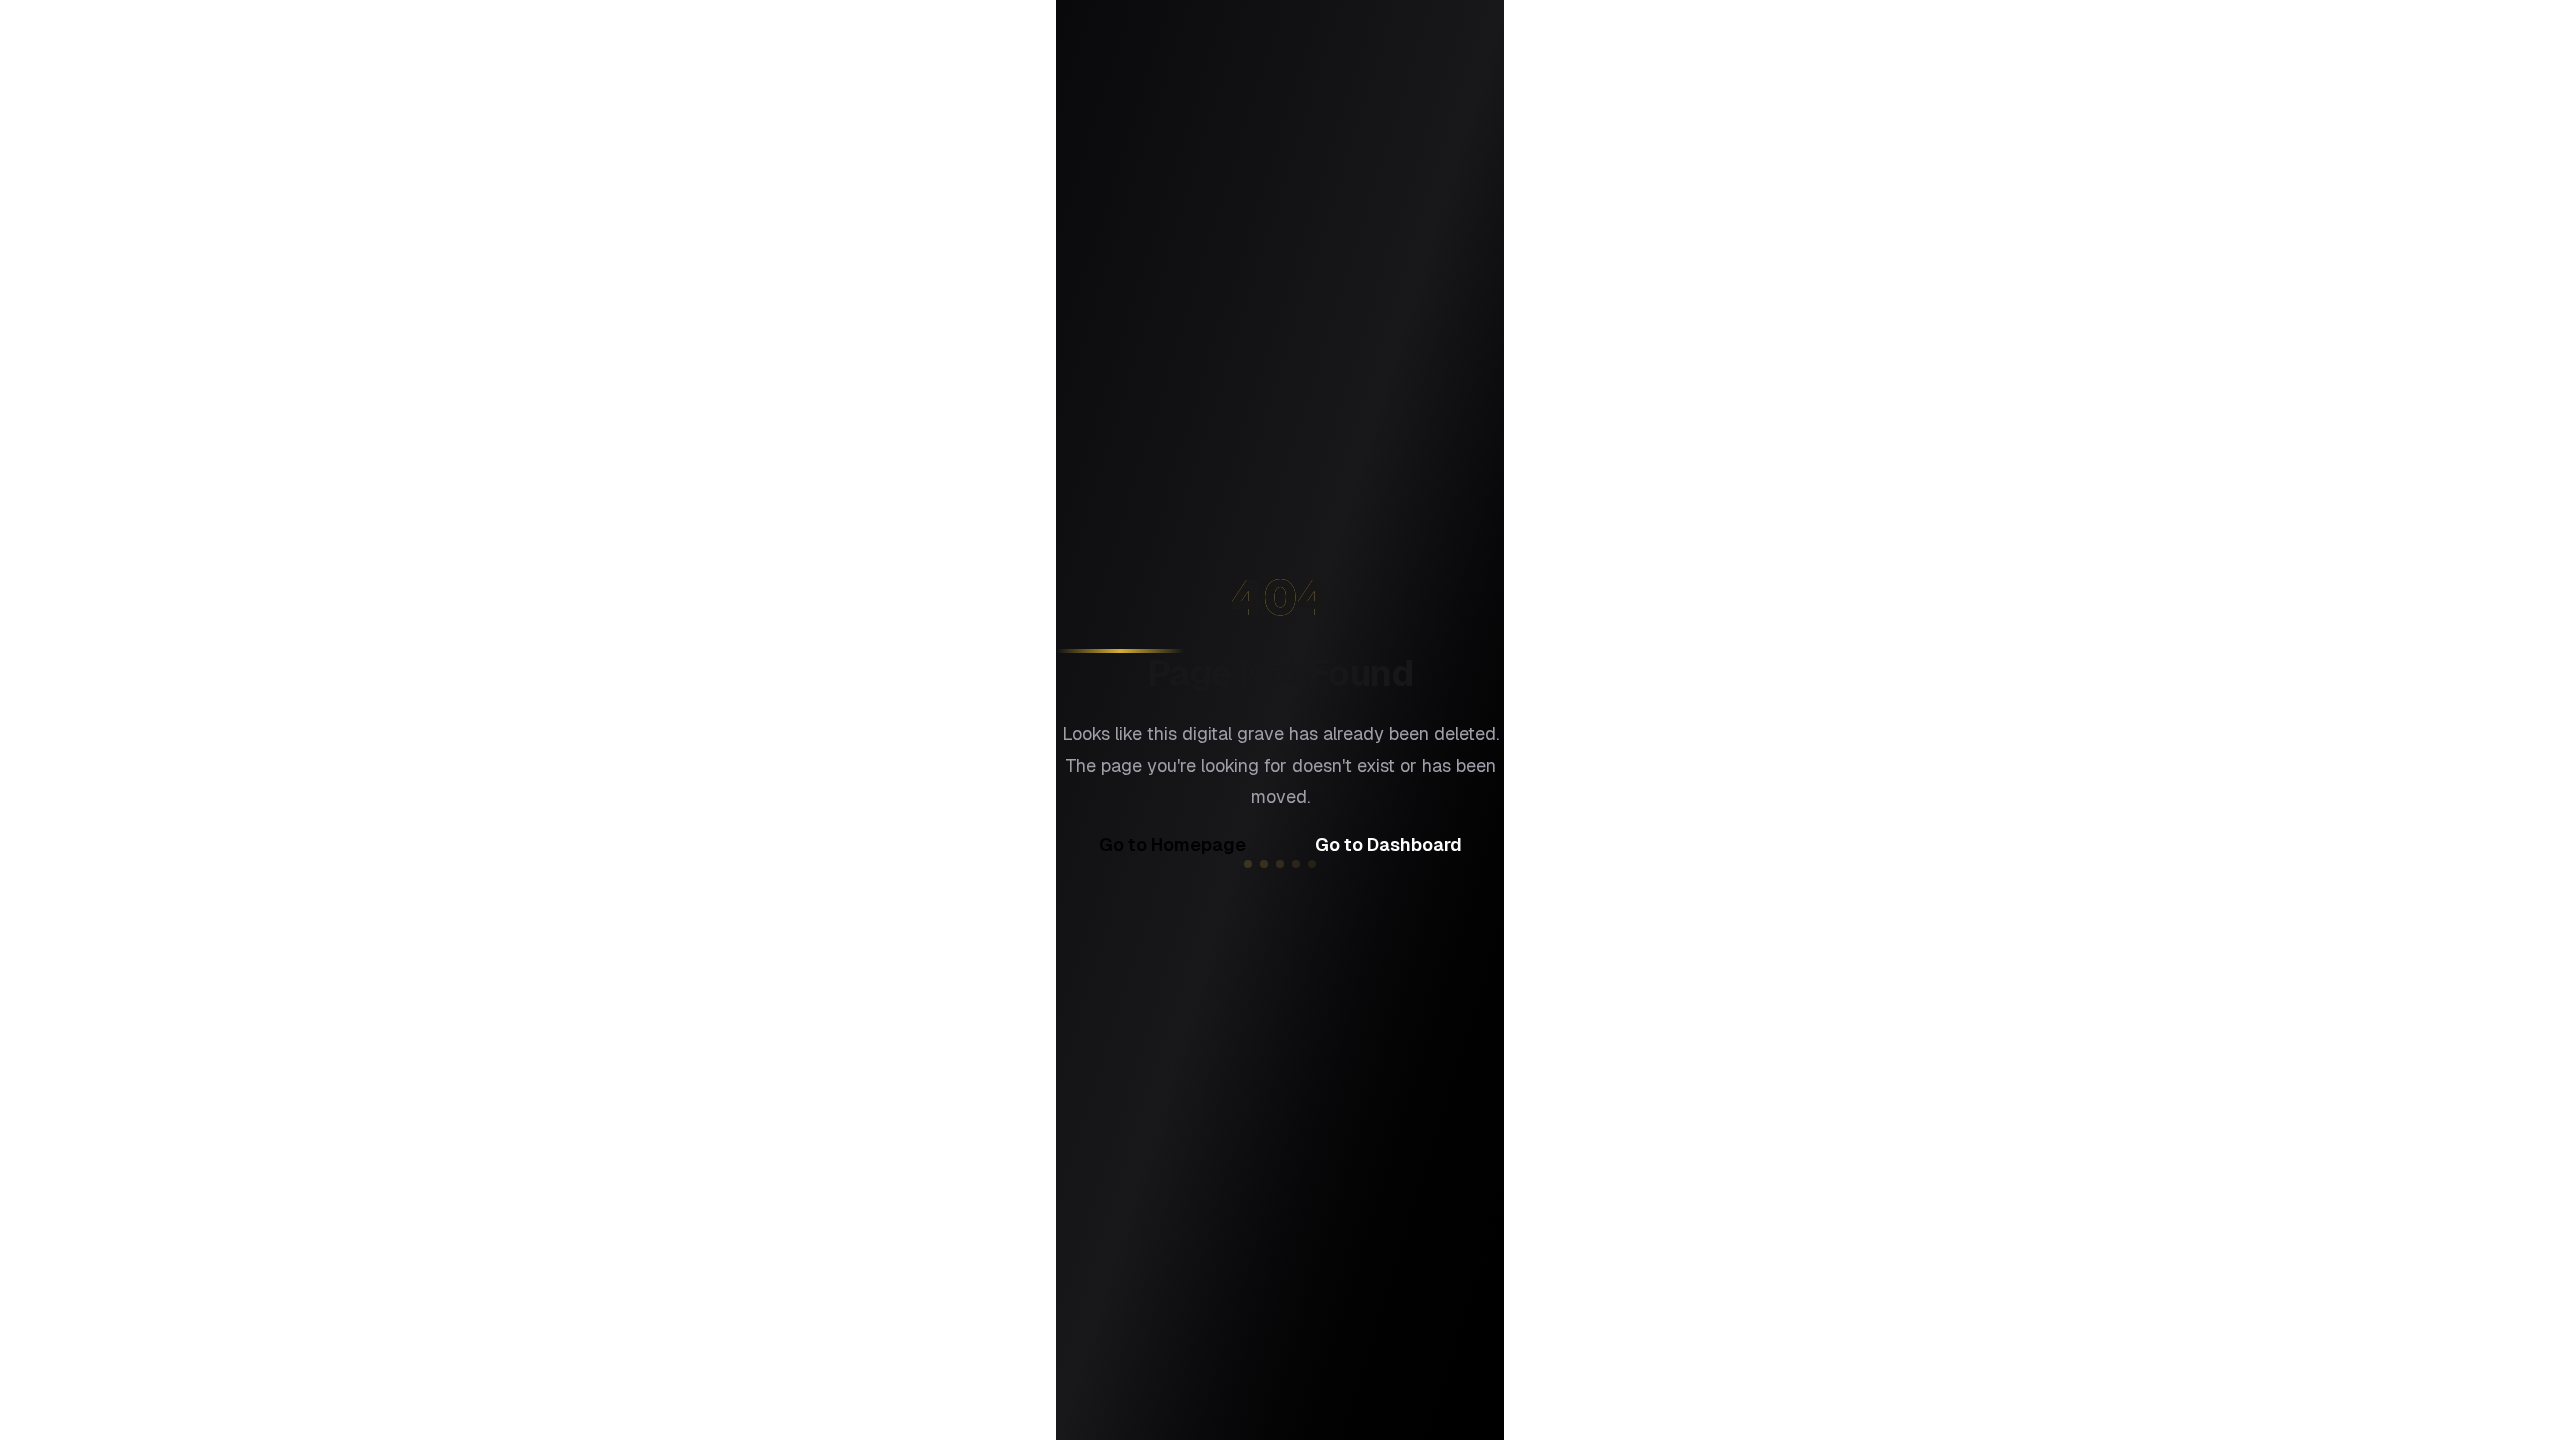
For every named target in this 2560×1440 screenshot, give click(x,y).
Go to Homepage (1172, 844)
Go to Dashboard (1388, 844)
